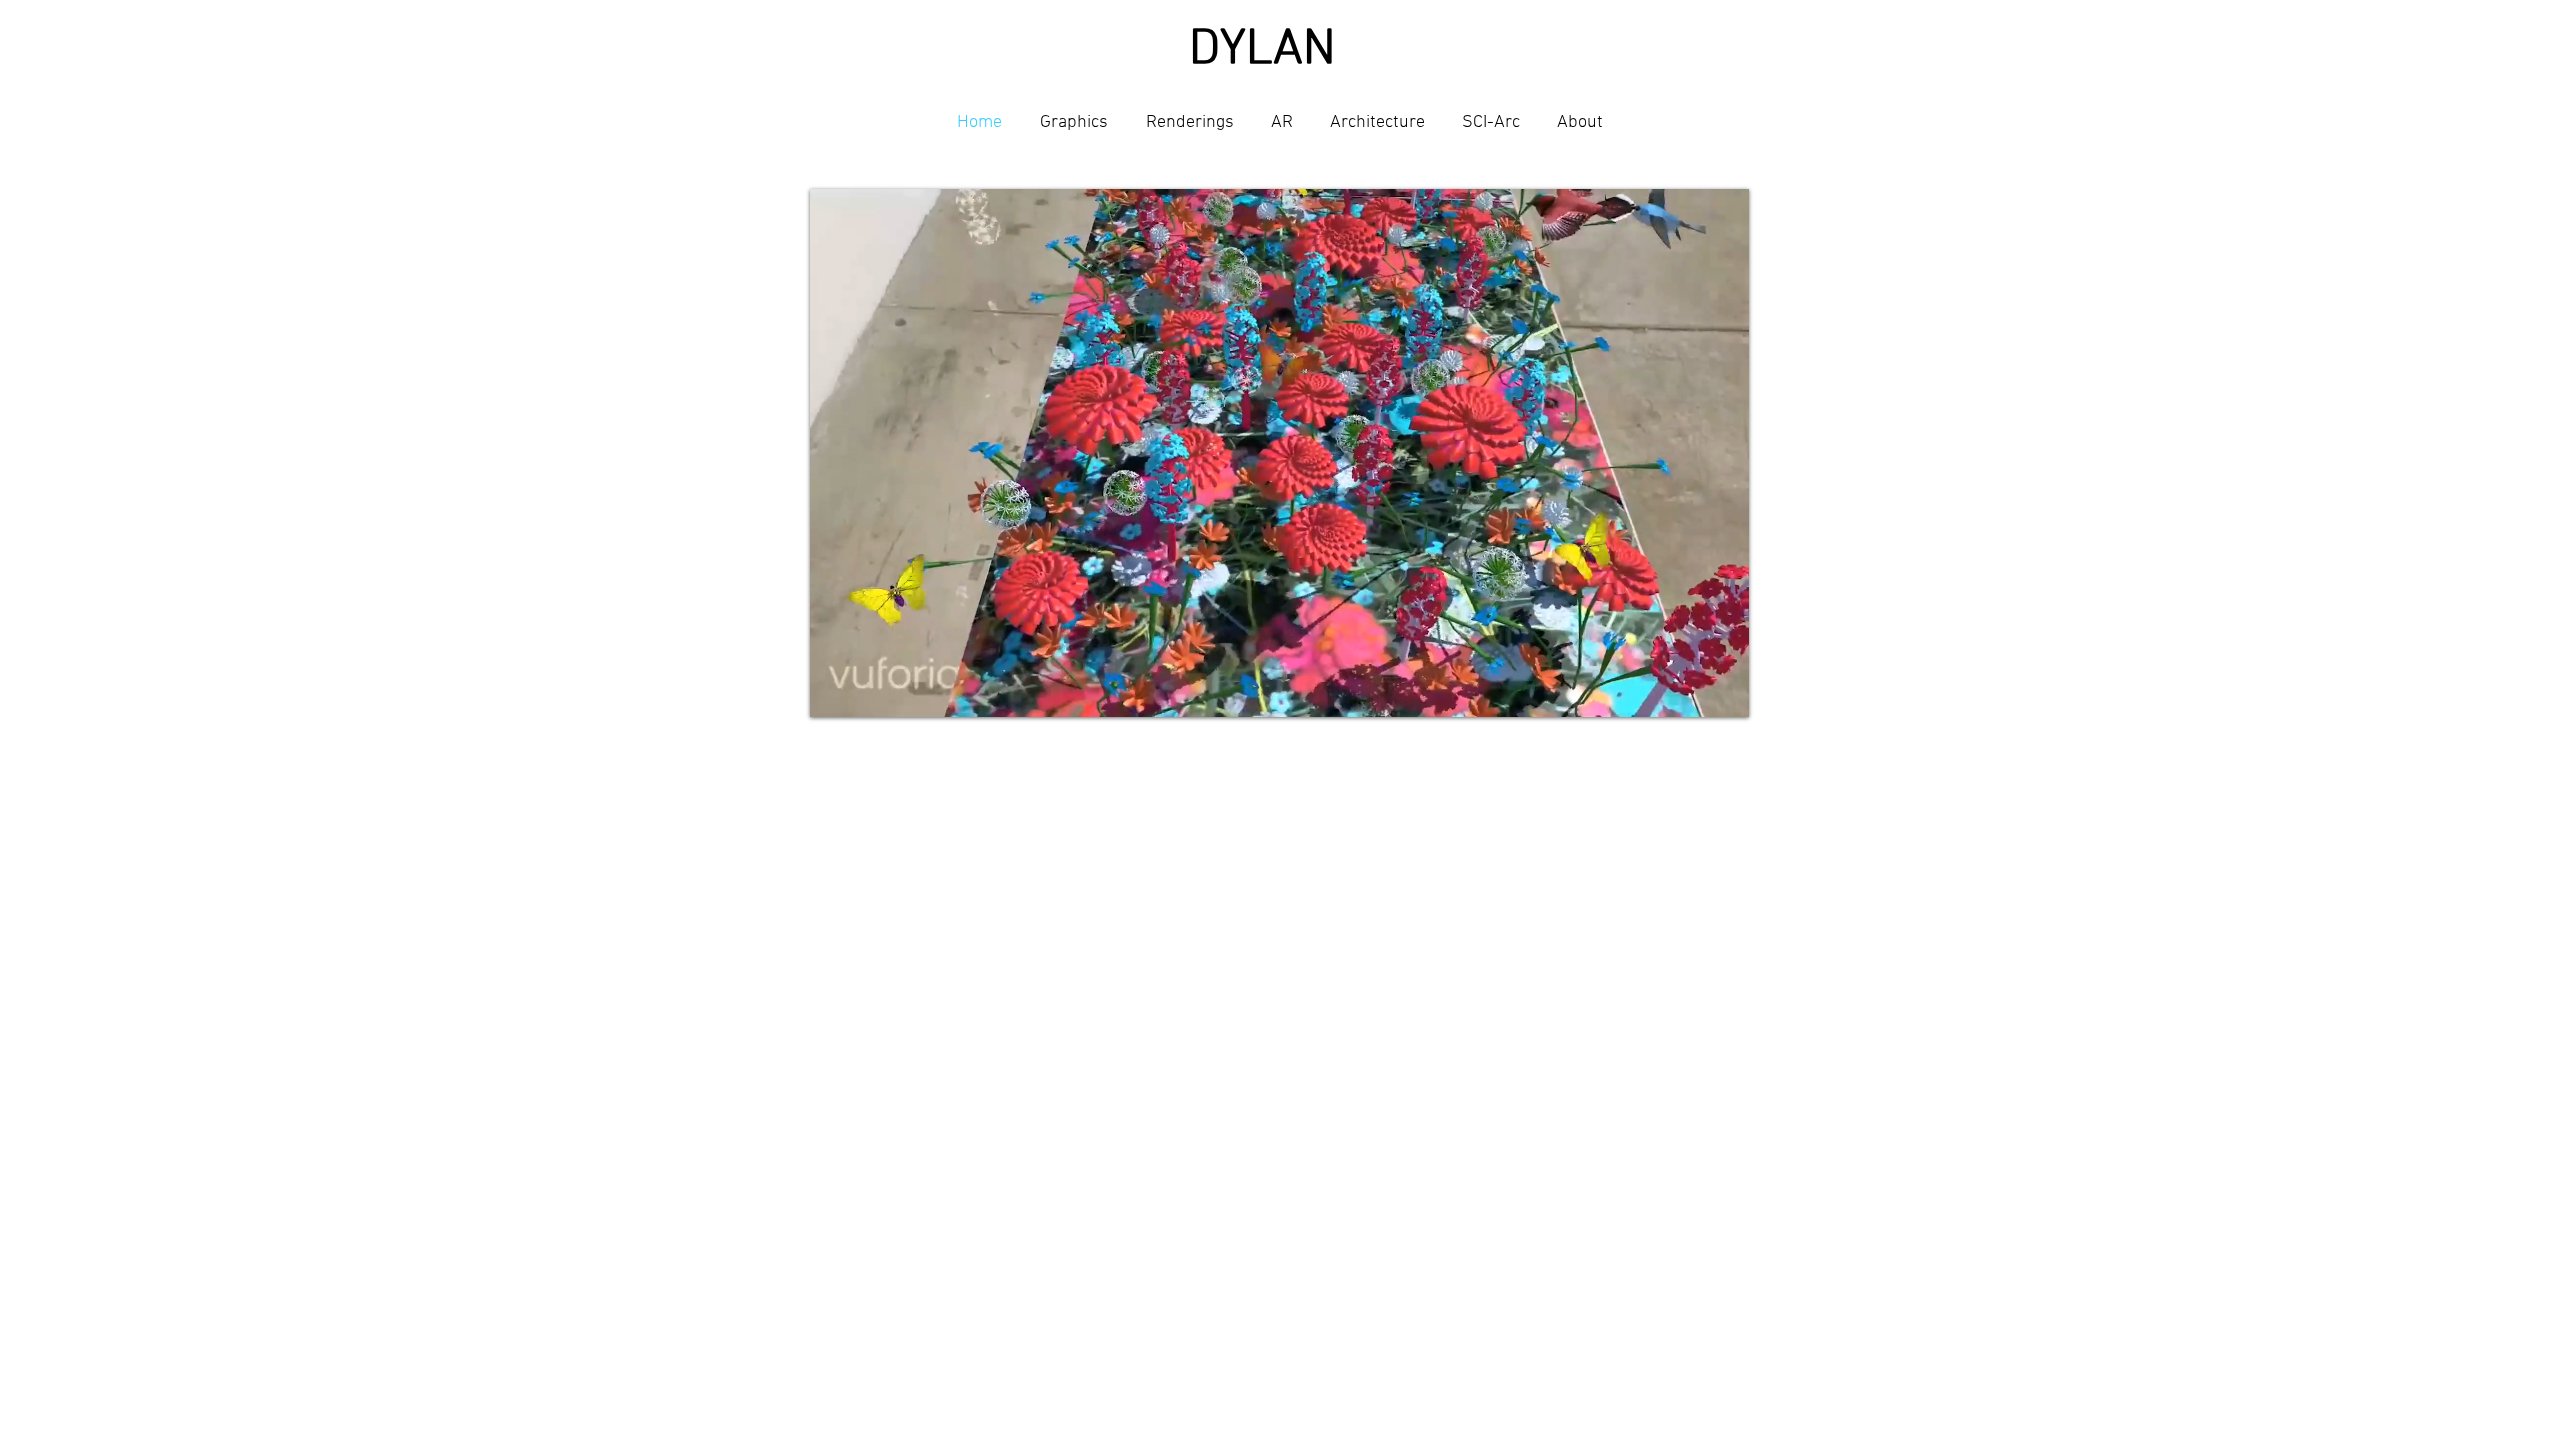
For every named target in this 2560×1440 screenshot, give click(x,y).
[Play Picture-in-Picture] (1688, 690)
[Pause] (836, 690)
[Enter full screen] (1722, 690)
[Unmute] (870, 690)
